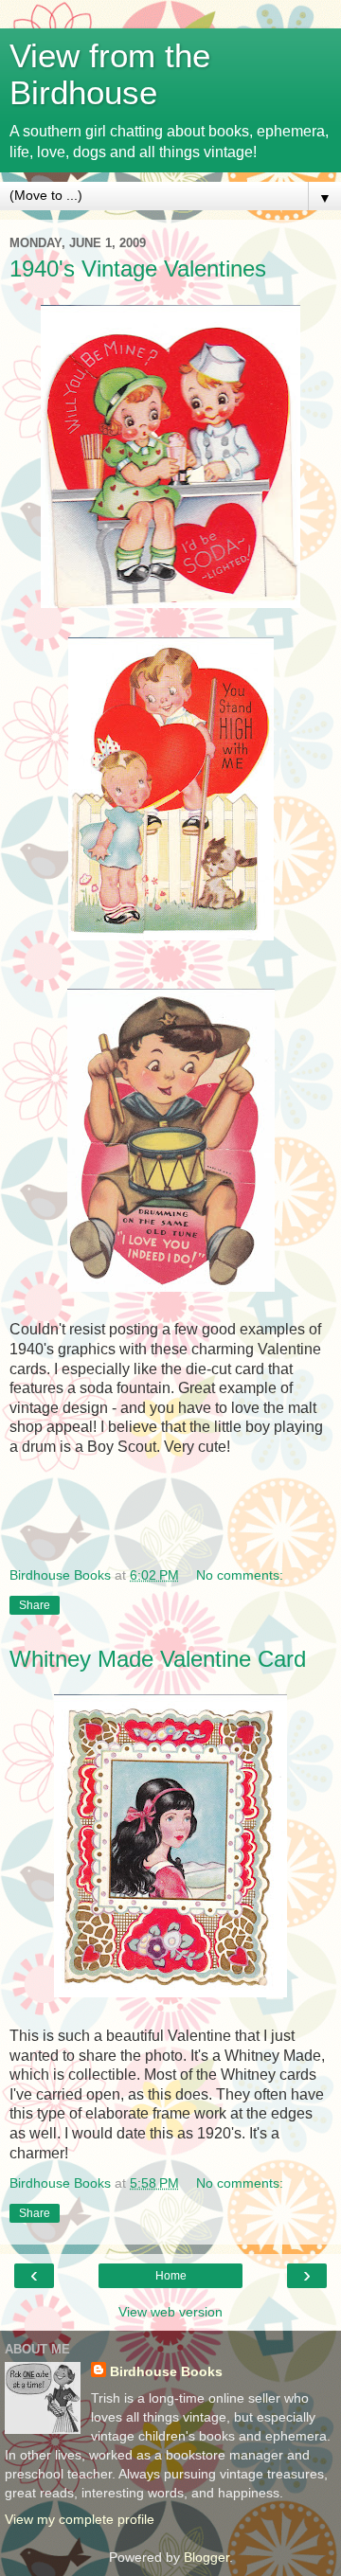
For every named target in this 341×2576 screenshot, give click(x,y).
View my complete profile (80, 2519)
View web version (170, 2312)
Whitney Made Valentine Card (158, 1659)
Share (35, 1605)
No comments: (240, 1575)
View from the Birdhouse (110, 74)
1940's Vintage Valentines (138, 268)
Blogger (206, 2557)
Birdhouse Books (166, 2371)
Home (171, 2276)
